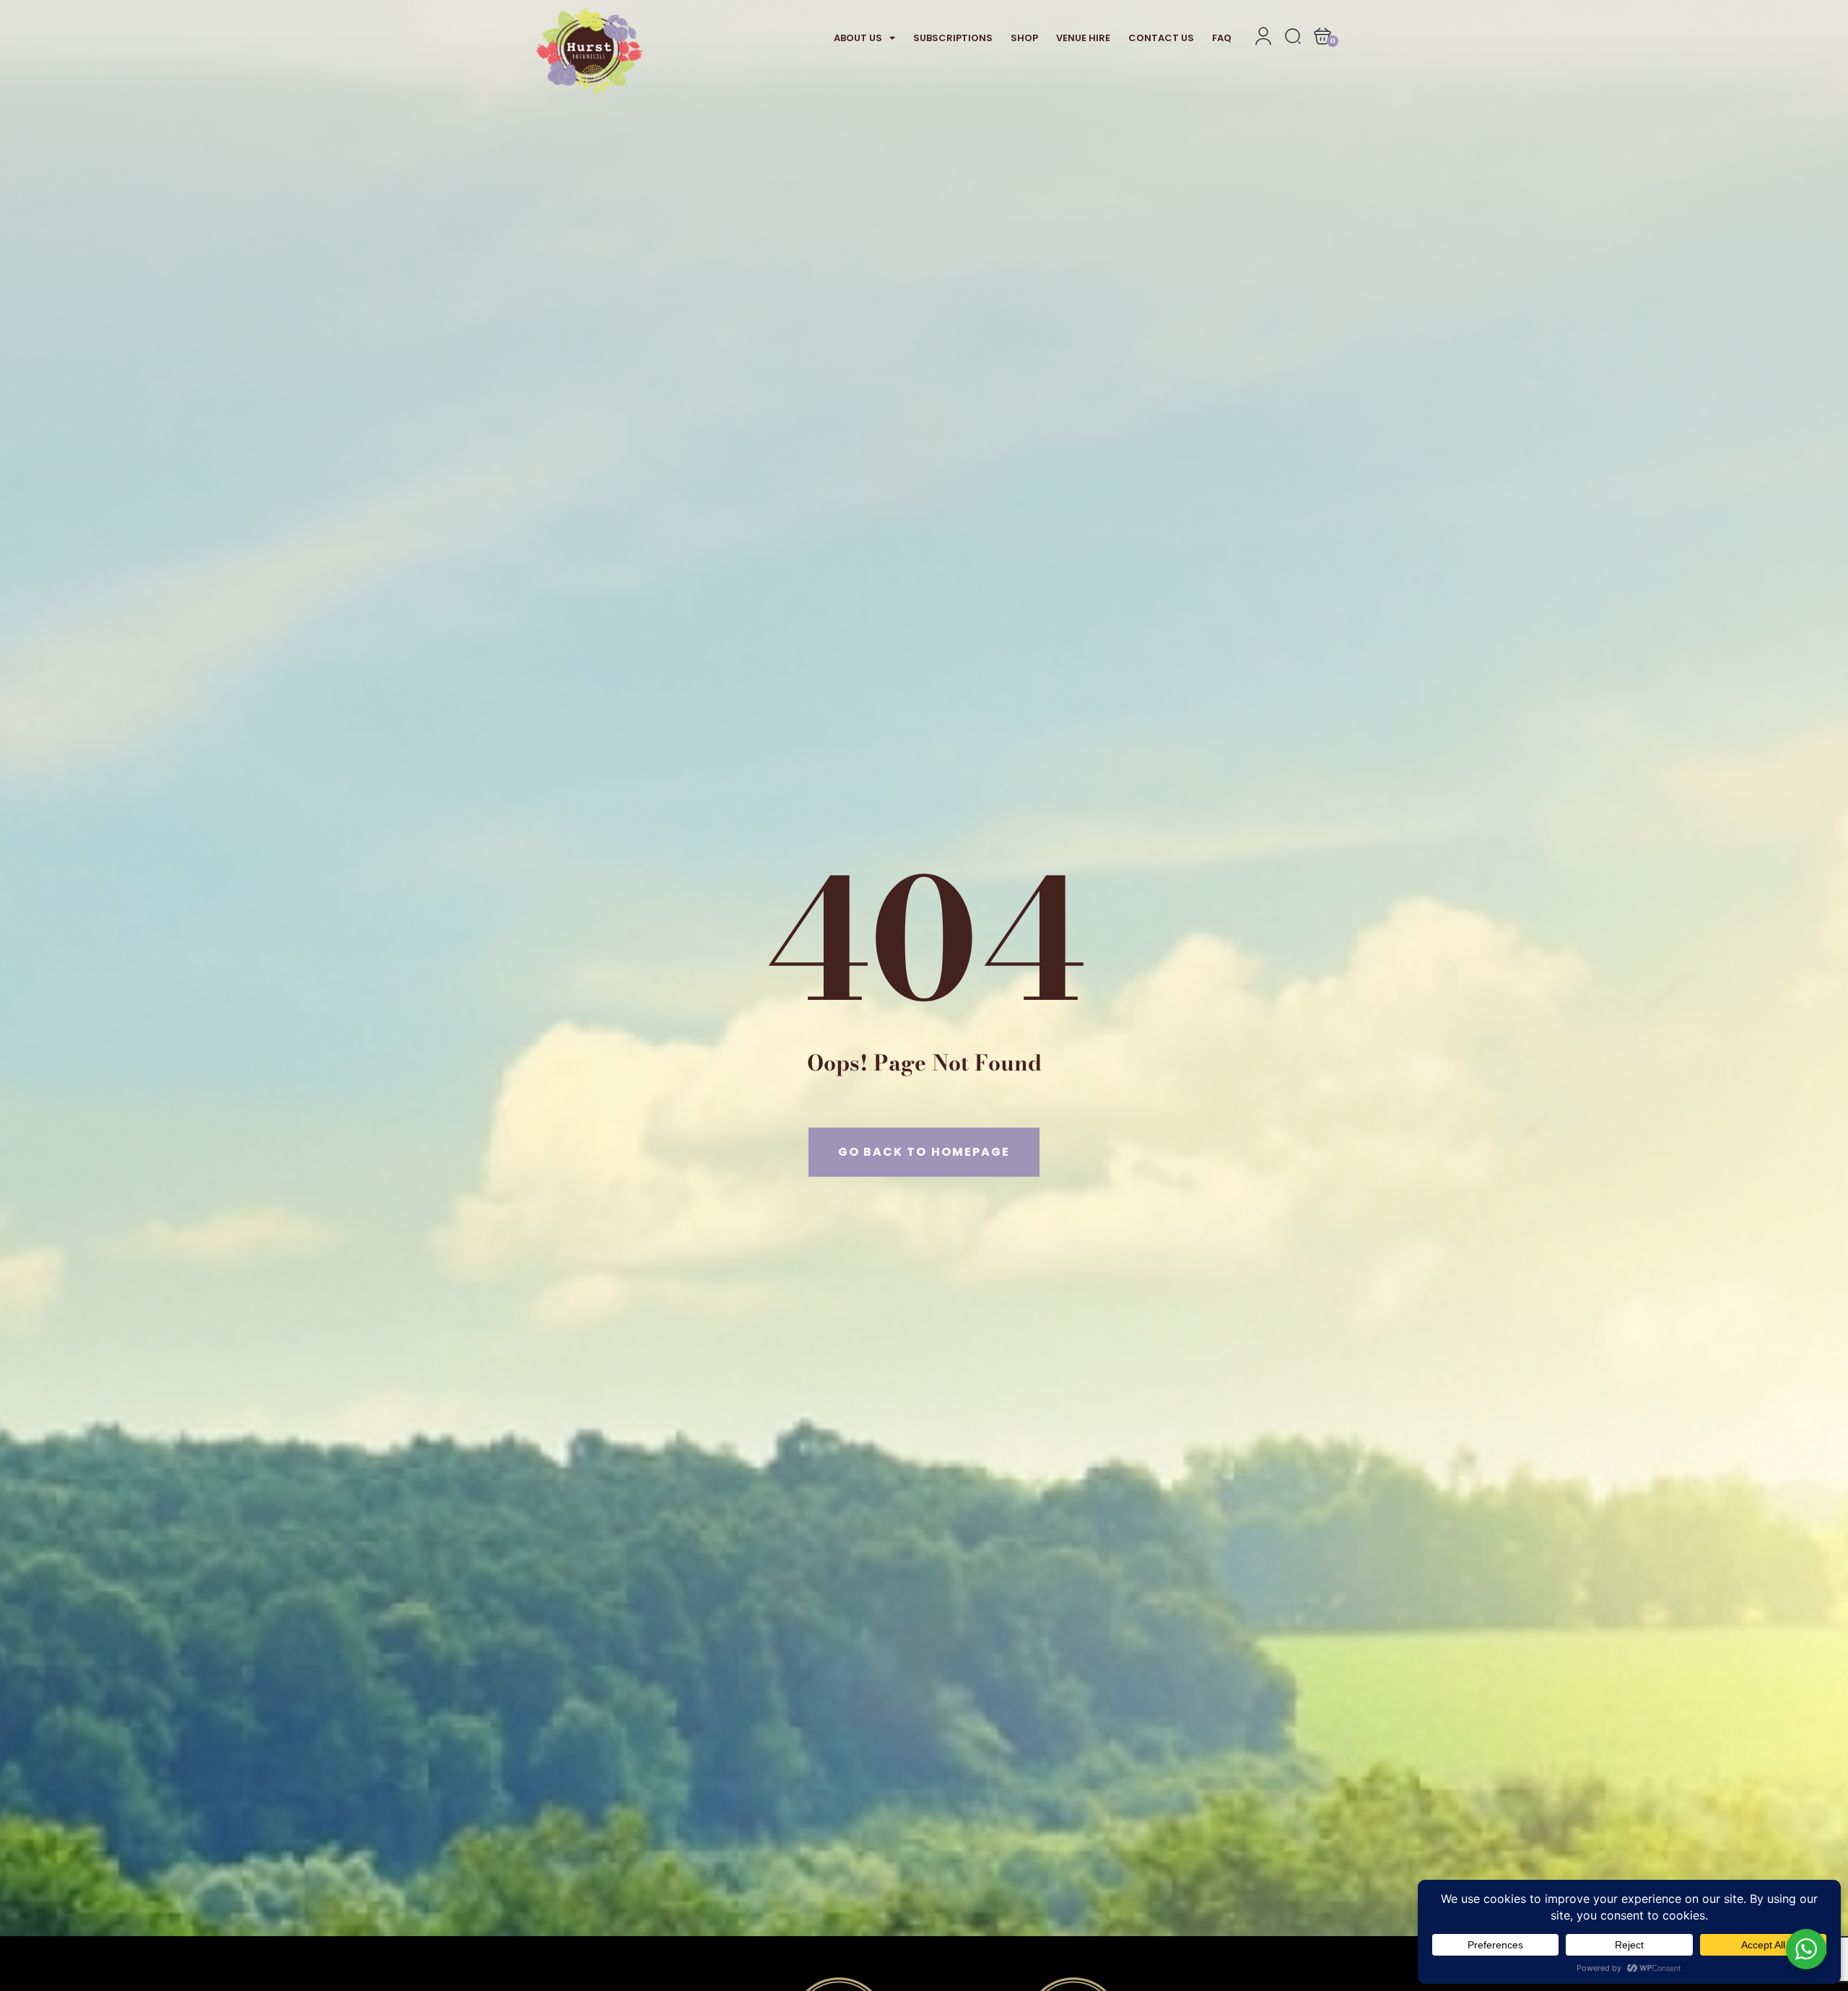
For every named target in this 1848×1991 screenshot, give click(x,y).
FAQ (1222, 38)
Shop (1024, 38)
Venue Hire (1083, 38)
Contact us (1161, 38)
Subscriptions (953, 38)
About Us (858, 38)
